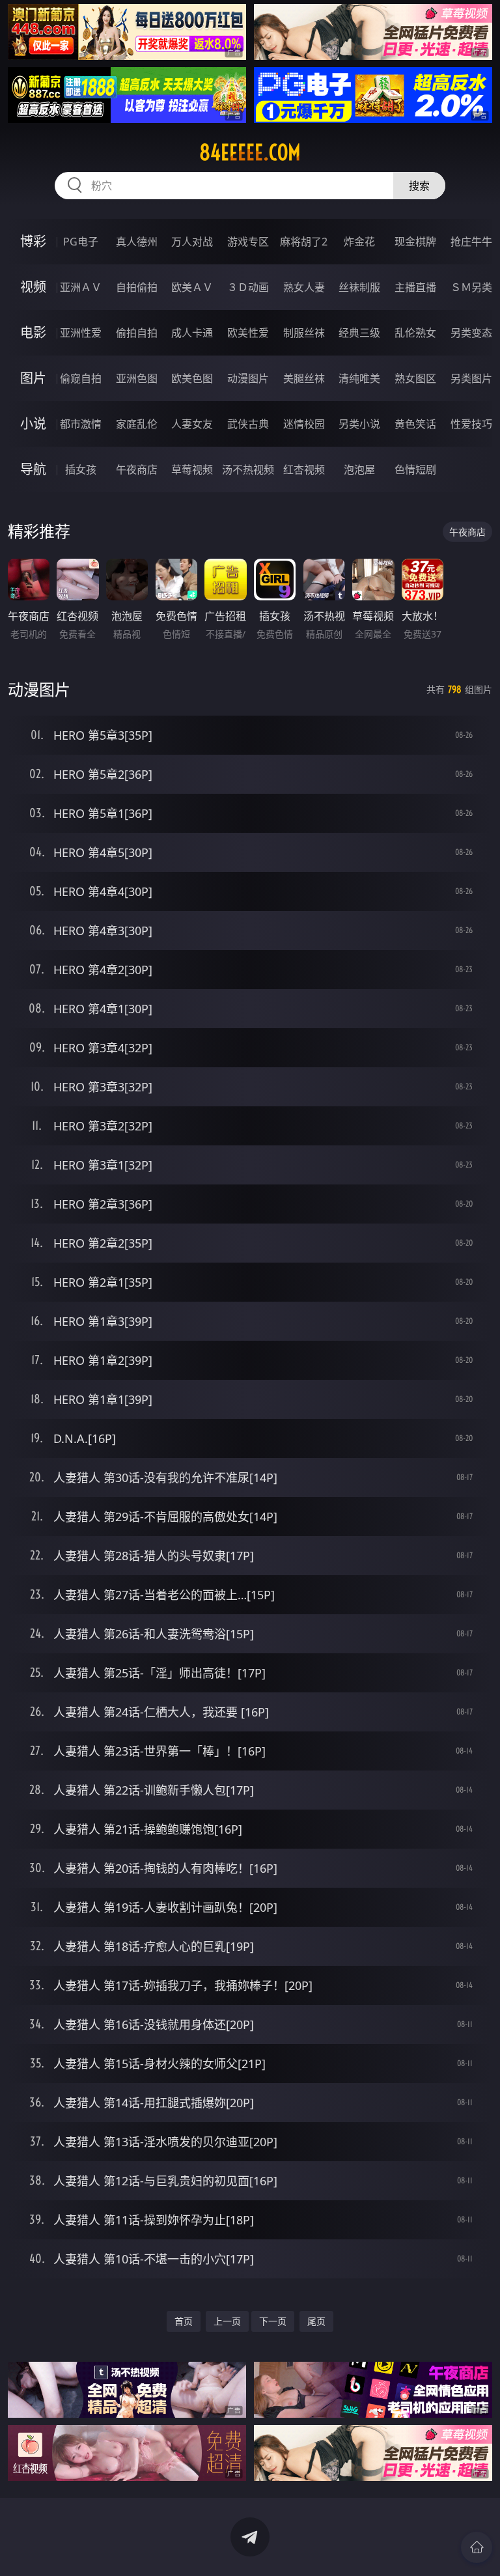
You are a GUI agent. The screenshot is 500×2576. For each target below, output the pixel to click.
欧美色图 (192, 378)
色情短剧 (415, 469)
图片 (33, 378)
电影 (33, 332)
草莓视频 (192, 469)
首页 (184, 2321)
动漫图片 (248, 378)
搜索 (419, 186)
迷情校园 (304, 424)
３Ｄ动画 (248, 287)
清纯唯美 (359, 378)
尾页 (316, 2321)
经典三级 (359, 333)
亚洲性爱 (81, 333)
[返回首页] (477, 2547)
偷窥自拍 (81, 378)
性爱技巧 (471, 424)
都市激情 (81, 424)
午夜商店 (137, 469)
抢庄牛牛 (471, 242)
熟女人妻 (304, 287)
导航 (33, 469)
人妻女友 (192, 424)
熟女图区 (415, 378)
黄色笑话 (415, 424)
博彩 (33, 241)
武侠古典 (248, 424)
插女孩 (81, 469)
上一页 (227, 2321)
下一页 (273, 2321)
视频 (33, 287)
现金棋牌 (415, 242)
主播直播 (415, 287)
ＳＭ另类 (471, 287)
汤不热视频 (248, 469)
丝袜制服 (359, 287)
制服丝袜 (304, 333)
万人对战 (192, 242)
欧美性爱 (248, 333)
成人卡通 (192, 333)
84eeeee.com (250, 152)
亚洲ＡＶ (81, 287)
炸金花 (359, 242)
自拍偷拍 (137, 287)
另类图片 (471, 378)
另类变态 (471, 333)
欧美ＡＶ (192, 287)
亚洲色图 (137, 378)
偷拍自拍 (137, 333)
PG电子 (81, 242)
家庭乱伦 (137, 424)
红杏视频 (304, 469)
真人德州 (137, 242)
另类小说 (359, 424)
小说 (33, 424)
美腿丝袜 (304, 378)
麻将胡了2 (304, 242)
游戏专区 (248, 242)
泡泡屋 (359, 469)
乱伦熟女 (415, 333)
